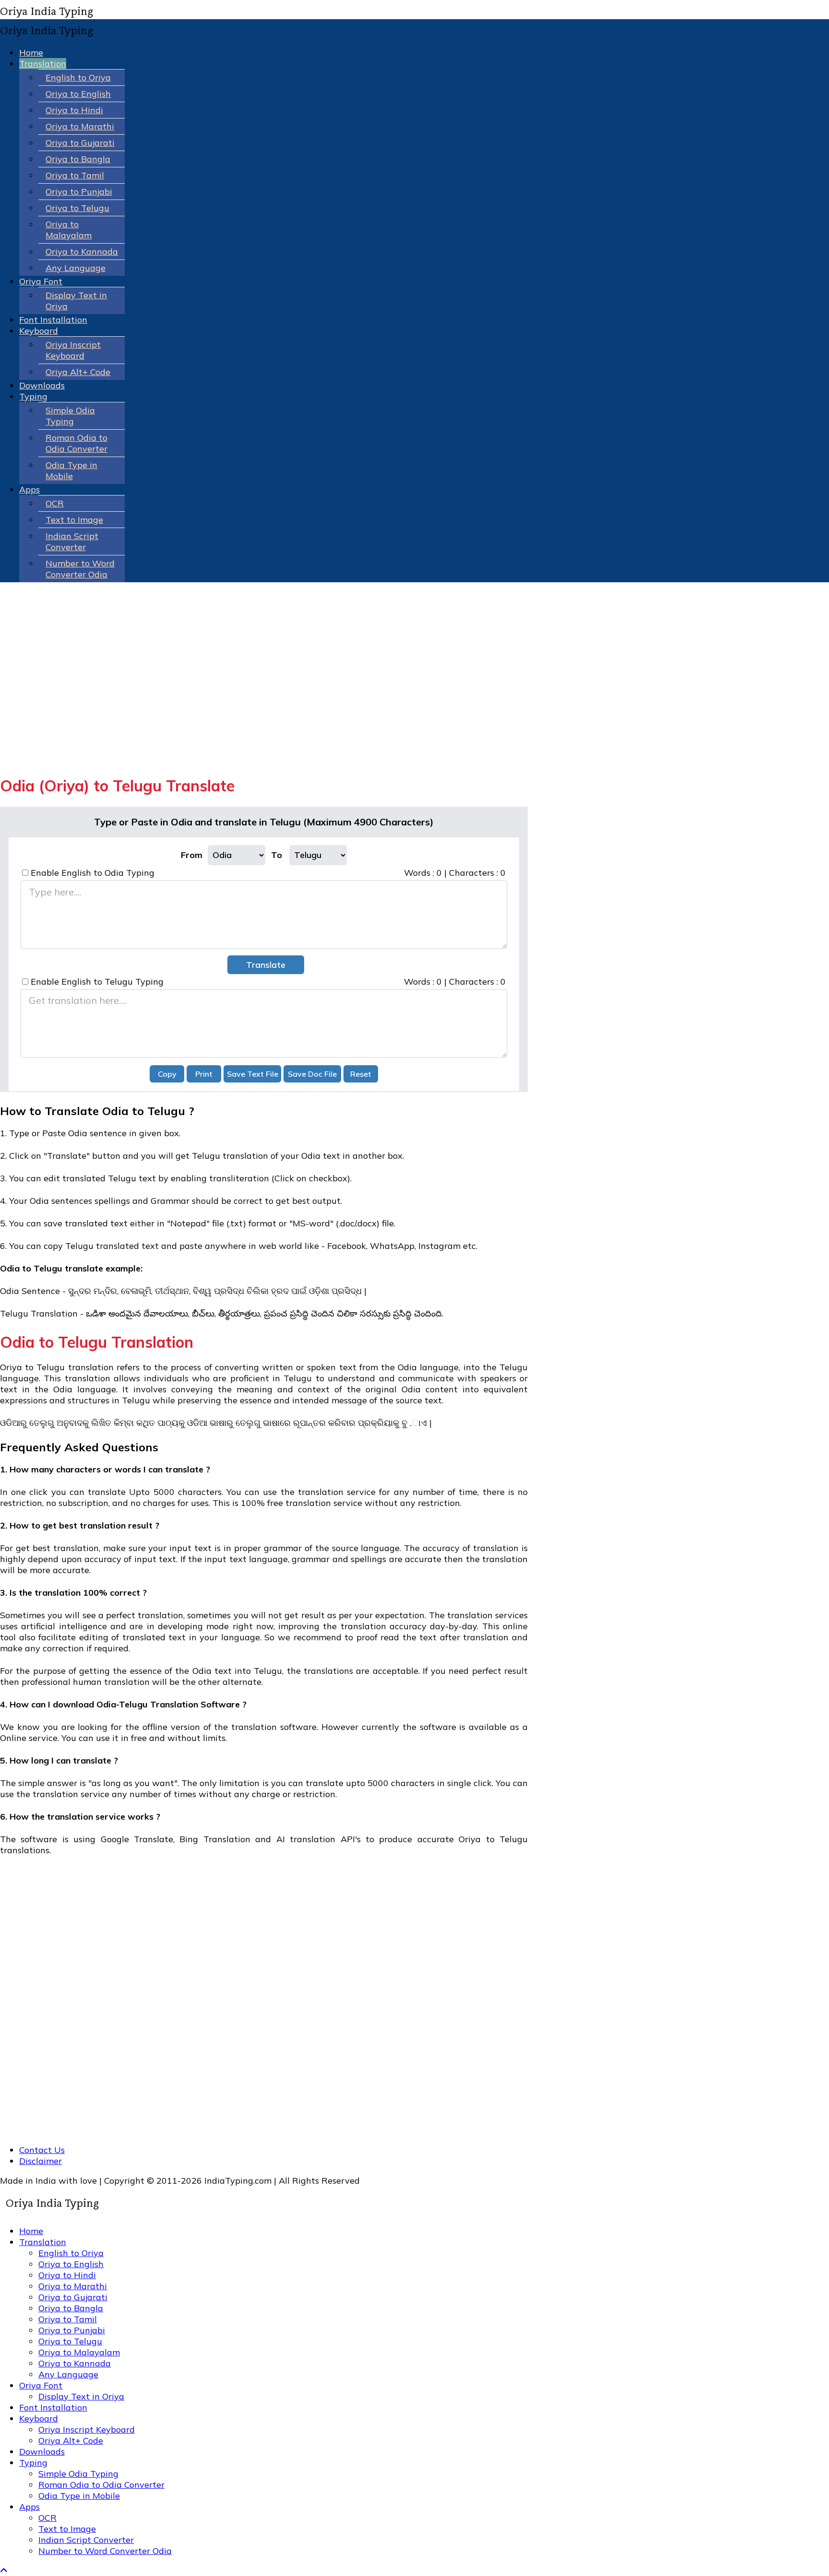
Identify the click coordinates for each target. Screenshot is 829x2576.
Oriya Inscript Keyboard (73, 350)
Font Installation (53, 320)
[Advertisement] (264, 699)
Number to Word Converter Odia (80, 569)
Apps (30, 489)
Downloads (42, 385)
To (277, 855)
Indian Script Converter (72, 541)
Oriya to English (78, 94)
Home (31, 53)
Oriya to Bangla (78, 159)
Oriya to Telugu (77, 208)
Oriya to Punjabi (79, 192)
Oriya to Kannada (82, 252)
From (192, 855)
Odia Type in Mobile (71, 471)
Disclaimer (41, 2161)
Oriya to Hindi (74, 110)
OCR (55, 503)
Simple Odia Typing (70, 416)
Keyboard (39, 331)
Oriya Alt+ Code (78, 372)
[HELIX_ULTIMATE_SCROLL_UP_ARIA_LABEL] (4, 2570)
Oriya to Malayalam (69, 230)
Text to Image (74, 520)
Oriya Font (41, 281)
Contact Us (42, 2150)
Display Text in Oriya (81, 2396)
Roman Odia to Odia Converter (77, 443)
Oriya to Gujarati (80, 143)
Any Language (76, 268)
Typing (33, 396)
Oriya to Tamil (75, 175)
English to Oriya (78, 77)
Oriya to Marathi (80, 126)
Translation (43, 64)
